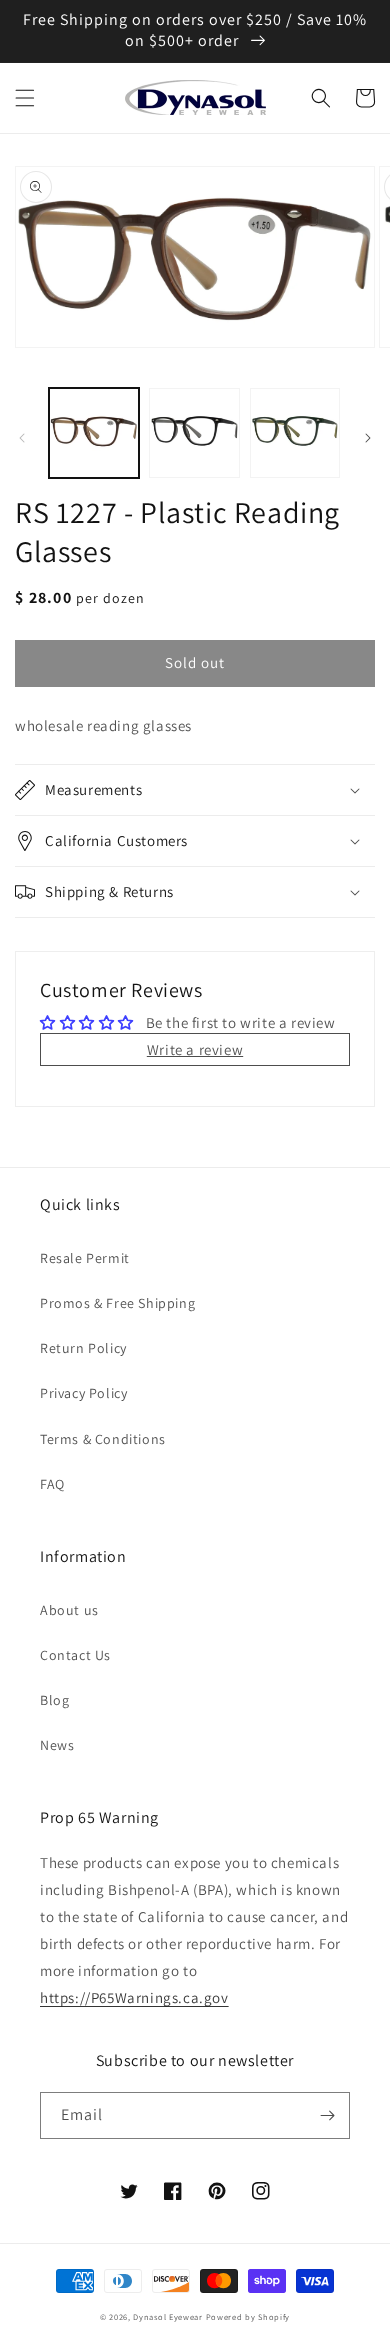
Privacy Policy (83, 1393)
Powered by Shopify (248, 2316)
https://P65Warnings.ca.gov (134, 1997)
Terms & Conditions (103, 1439)
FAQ (52, 1484)
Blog (54, 1700)
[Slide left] (22, 438)
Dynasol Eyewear (168, 2316)
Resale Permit (85, 1258)
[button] (25, 98)
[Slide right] (368, 438)
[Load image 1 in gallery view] (94, 433)
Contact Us (75, 1655)
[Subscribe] (327, 2115)
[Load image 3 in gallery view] (295, 433)
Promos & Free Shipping (117, 1303)
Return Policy (83, 1348)
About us (69, 1610)
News (57, 1745)
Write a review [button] (195, 1049)
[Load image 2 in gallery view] (194, 433)
